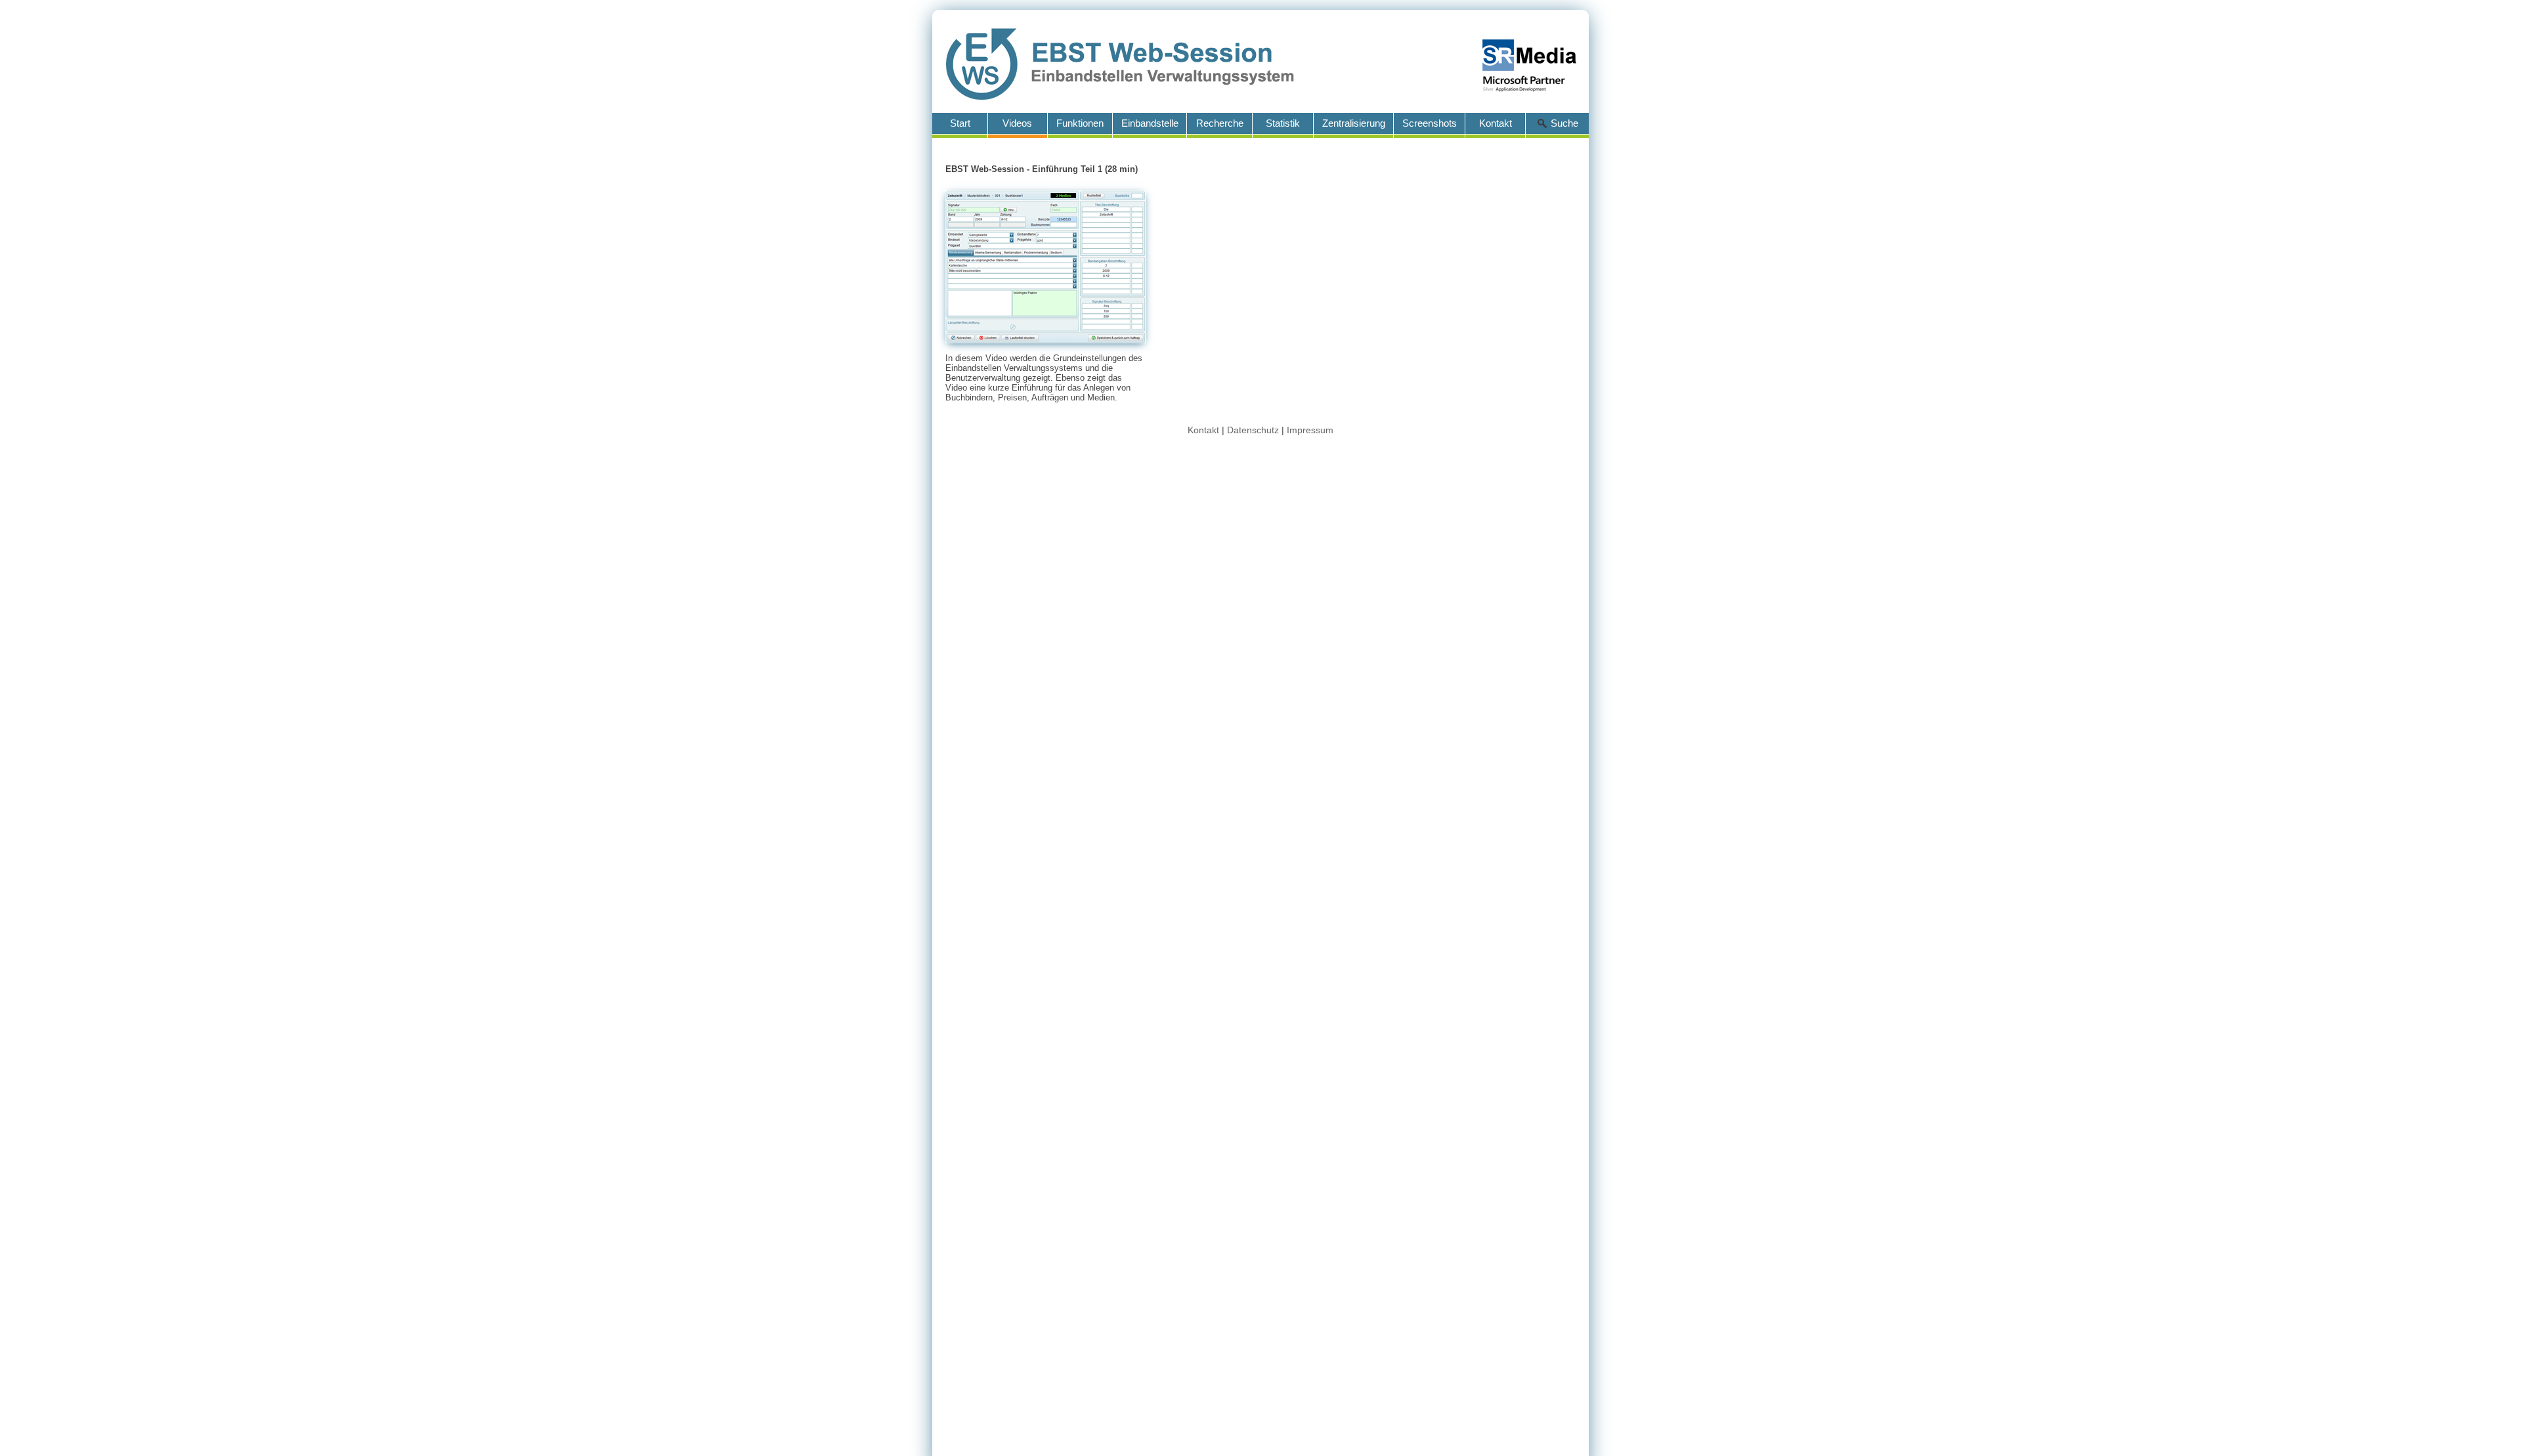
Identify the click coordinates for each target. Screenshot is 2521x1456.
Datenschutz (1253, 430)
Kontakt (1203, 430)
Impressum (1310, 430)
